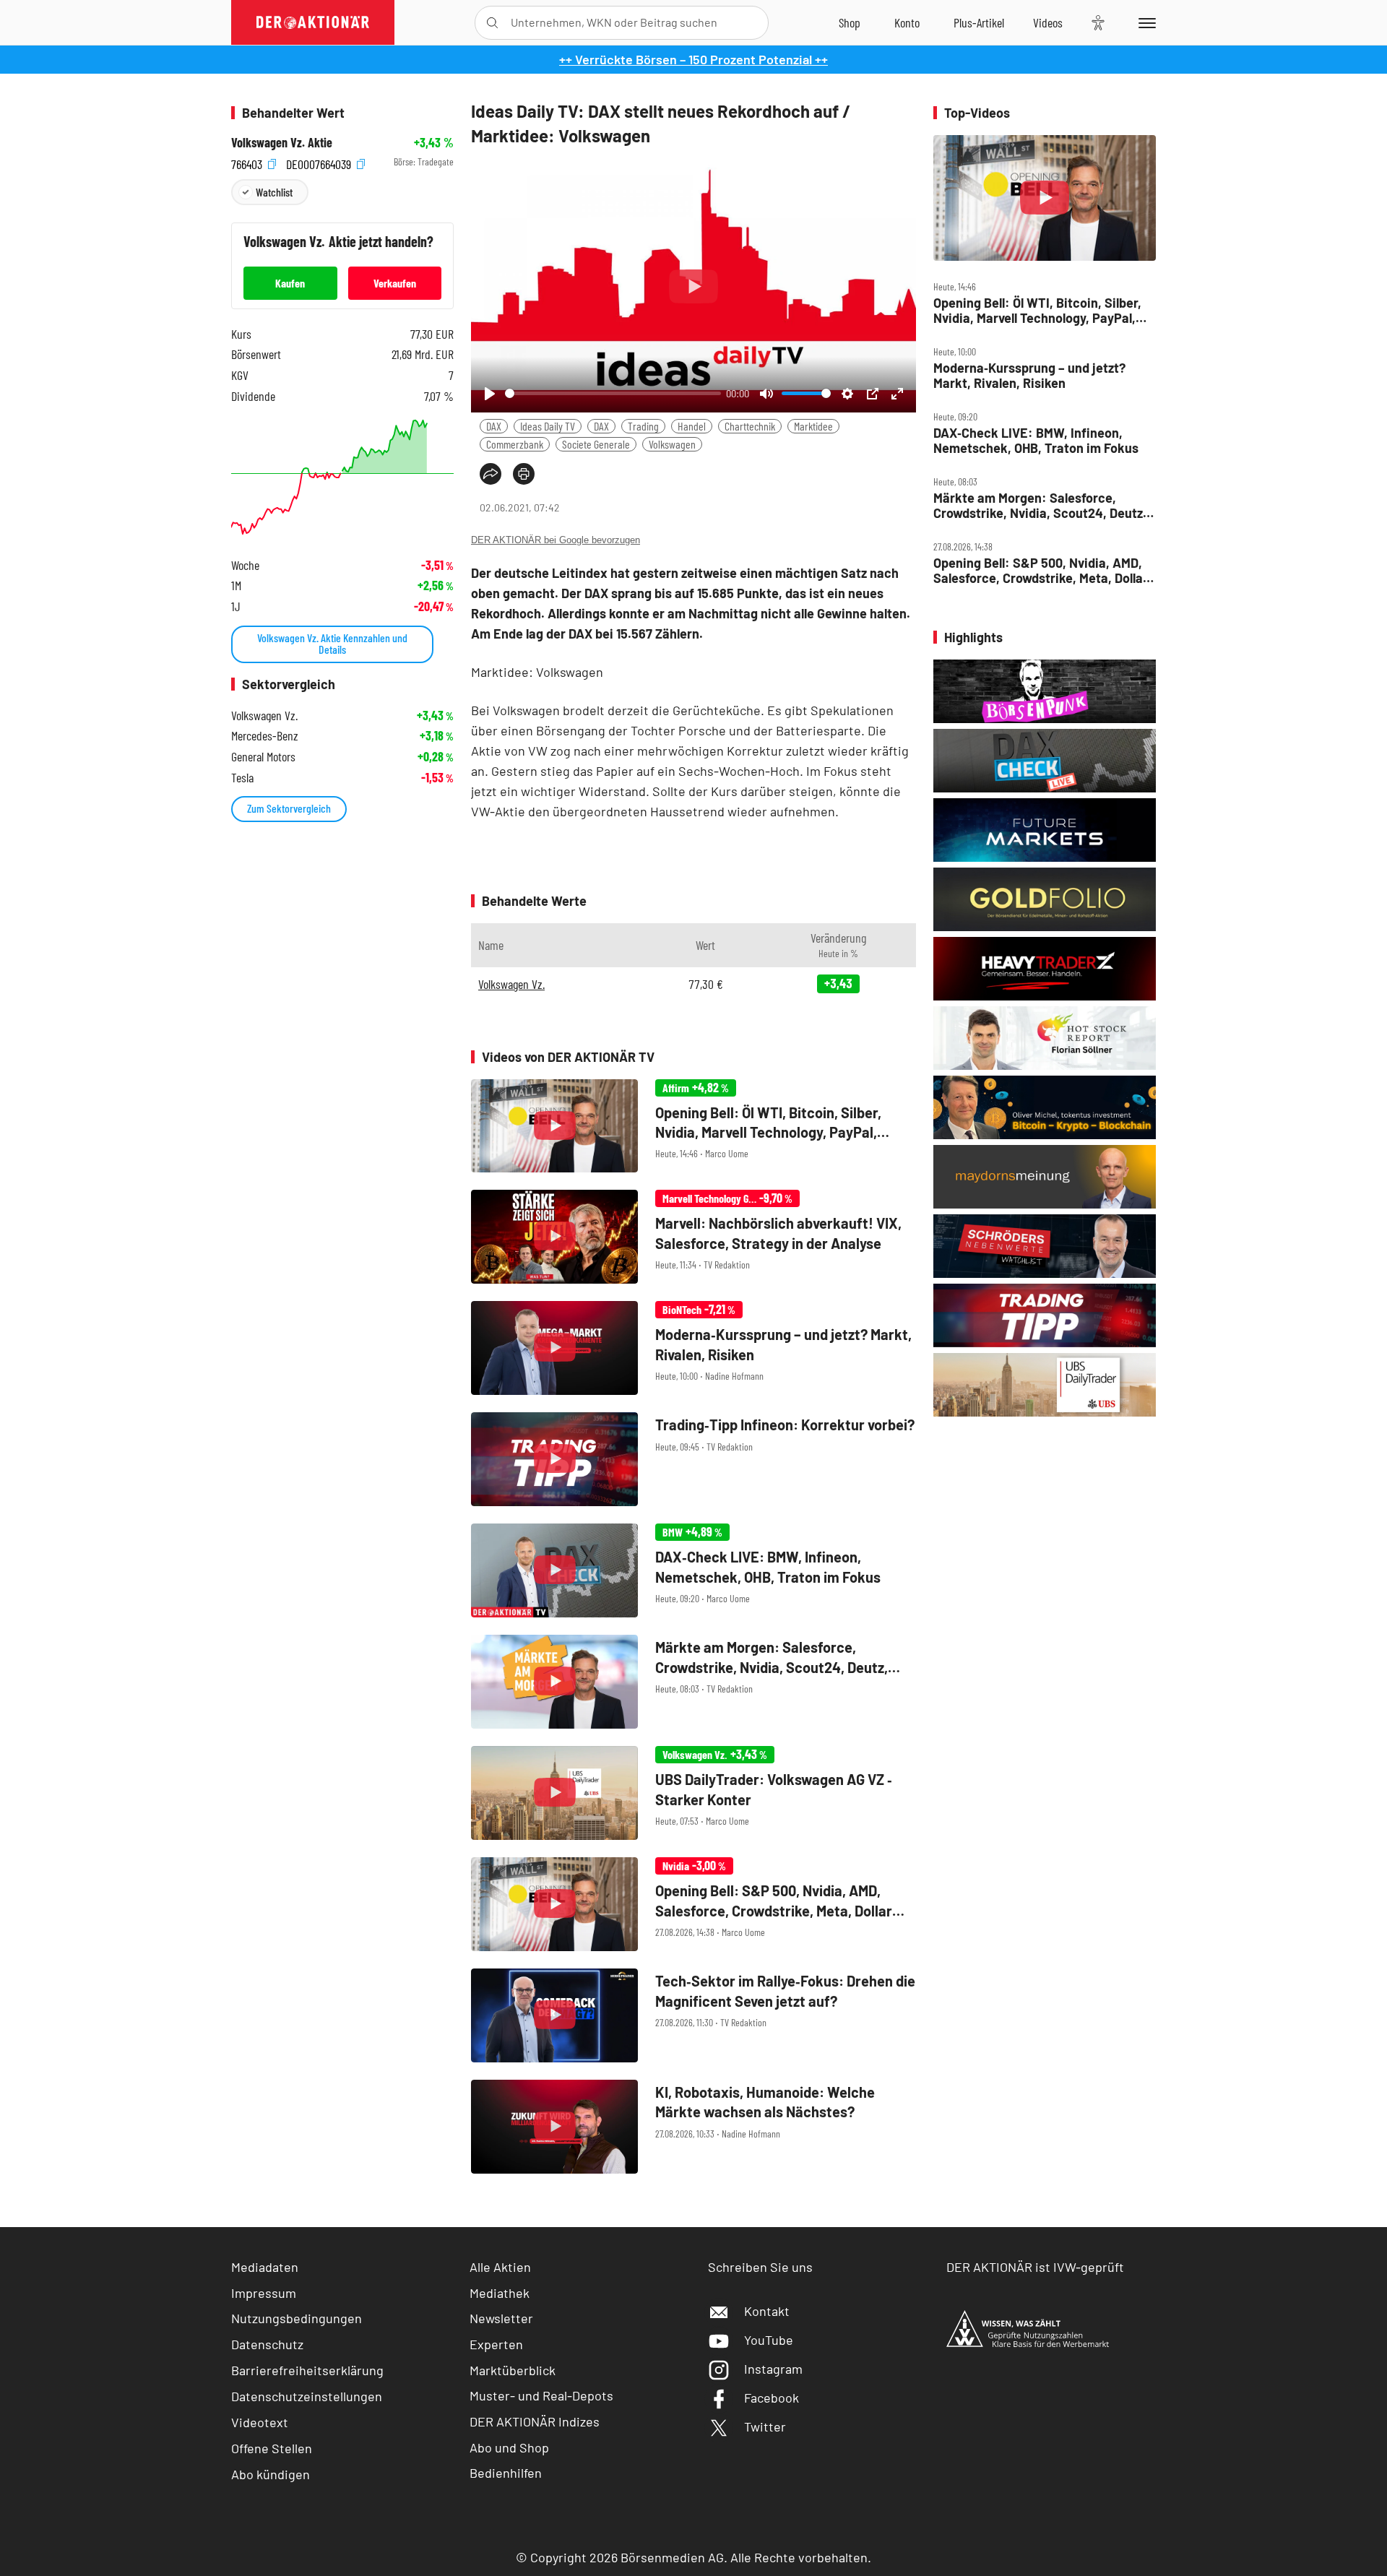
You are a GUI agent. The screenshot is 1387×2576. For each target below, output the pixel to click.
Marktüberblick (513, 2370)
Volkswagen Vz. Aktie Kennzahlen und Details (332, 643)
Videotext (260, 2422)
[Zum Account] (907, 22)
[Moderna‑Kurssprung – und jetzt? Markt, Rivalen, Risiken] (693, 1348)
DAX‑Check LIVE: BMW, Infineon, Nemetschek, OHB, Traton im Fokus (1036, 440)
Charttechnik (750, 426)
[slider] (613, 393)
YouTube (769, 2340)
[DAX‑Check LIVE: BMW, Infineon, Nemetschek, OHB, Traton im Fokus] (693, 1570)
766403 (248, 162)
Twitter (765, 2426)
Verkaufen (395, 283)
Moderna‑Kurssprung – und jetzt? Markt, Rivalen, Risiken (1029, 375)
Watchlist (274, 192)
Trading (643, 426)
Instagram (773, 2369)
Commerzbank (515, 444)
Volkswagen (672, 444)
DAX (494, 426)
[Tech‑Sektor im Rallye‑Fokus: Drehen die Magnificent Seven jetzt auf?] (693, 2015)
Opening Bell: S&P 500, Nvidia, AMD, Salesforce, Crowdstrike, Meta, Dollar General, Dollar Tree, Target (1041, 570)
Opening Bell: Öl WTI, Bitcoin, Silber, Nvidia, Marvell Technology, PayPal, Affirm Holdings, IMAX (1037, 310)
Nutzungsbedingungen (297, 2318)
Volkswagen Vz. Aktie (282, 143)
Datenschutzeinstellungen (307, 2396)
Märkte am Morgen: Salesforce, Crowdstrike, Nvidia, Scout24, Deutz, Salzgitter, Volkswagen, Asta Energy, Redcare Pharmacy (1040, 505)
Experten (496, 2344)
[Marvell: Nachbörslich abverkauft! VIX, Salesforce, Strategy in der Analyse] (693, 1237)
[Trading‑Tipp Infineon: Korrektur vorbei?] (693, 1459)
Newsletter (501, 2318)
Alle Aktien (500, 2267)
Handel (692, 426)
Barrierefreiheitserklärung (307, 2370)
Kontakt (767, 2311)
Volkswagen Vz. (511, 984)
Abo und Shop (509, 2447)
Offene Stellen (272, 2448)
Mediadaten (265, 2267)
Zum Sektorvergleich (289, 808)
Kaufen (290, 283)
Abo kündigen (271, 2474)
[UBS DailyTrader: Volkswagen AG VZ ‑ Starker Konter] (693, 1793)
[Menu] (1145, 22)
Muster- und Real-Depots (541, 2395)
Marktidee (813, 426)
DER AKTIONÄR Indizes (535, 2421)
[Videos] (1048, 22)
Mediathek (500, 2293)
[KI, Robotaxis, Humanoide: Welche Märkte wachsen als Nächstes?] (693, 2127)
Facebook (772, 2398)
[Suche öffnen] (492, 23)
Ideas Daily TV (548, 426)
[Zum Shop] (850, 22)
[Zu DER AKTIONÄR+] (979, 22)
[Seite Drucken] (524, 474)
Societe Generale (596, 444)
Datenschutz (267, 2344)
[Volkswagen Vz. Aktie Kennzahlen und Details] (342, 477)
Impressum (264, 2293)
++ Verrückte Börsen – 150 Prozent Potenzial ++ (693, 59)
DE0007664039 (320, 162)
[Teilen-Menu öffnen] (491, 474)
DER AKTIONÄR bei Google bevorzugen (556, 540)
